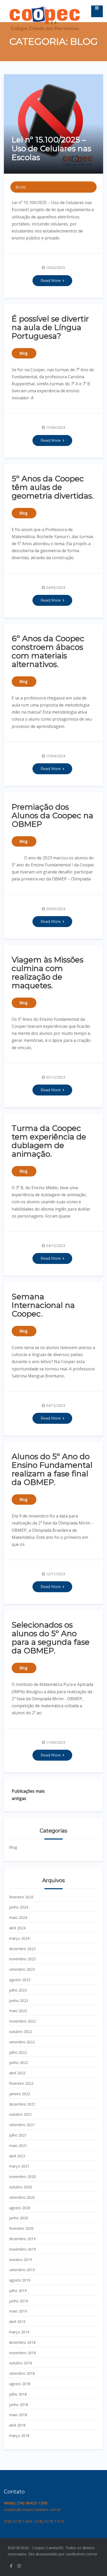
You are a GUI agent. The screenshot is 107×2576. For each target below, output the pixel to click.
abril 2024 (17, 1928)
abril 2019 (17, 2322)
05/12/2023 (56, 1077)
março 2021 (19, 2166)
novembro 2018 (22, 2353)
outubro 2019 (21, 2260)
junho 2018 (19, 2405)
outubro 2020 (21, 2187)
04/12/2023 (56, 1246)
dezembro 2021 (22, 2104)
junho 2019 (19, 2301)
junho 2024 (19, 1907)
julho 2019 (18, 2291)
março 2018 (19, 2436)
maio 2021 (18, 2146)
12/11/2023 (56, 1574)
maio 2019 (18, 2311)
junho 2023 (19, 2001)
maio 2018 (18, 2415)
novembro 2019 (22, 2249)
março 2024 (19, 1938)
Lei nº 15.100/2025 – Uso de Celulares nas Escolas (51, 149)
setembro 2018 (22, 2373)
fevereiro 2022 (21, 2083)
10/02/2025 (56, 267)
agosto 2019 (20, 2280)
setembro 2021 (22, 2125)
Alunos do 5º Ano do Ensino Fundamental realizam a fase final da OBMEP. (52, 1469)
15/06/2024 (56, 427)
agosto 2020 (20, 2208)
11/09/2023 (56, 1742)
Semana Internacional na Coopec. (43, 1305)
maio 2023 (18, 2011)
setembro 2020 (22, 2197)
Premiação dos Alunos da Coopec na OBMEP (52, 815)
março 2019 (19, 2332)
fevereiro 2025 (21, 1897)
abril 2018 (17, 2425)
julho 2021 (18, 2135)
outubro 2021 (21, 2114)
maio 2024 (18, 1917)
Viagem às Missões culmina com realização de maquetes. (48, 973)
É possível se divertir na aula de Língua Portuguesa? (50, 327)
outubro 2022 (21, 2032)
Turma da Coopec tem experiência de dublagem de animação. (49, 1141)
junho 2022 (19, 2062)
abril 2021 (17, 2156)
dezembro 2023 (22, 1949)
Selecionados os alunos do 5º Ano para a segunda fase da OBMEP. (51, 1638)
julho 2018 (18, 2394)
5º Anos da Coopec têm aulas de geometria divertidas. (53, 487)
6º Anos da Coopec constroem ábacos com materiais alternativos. (48, 651)
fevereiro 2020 (21, 2228)
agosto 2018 (20, 2384)
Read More (51, 281)
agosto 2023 (20, 1980)
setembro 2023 (22, 1969)
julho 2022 (18, 2052)
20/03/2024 (56, 909)
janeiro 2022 (20, 2094)
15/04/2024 (56, 756)
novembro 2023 (22, 1959)
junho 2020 (19, 2218)
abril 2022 (17, 2073)
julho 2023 (18, 1990)
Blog (21, 187)
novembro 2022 (22, 2021)
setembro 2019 (22, 2270)
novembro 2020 (22, 2177)
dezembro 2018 (22, 2342)
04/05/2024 (56, 587)
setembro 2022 (22, 2042)
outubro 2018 (21, 2363)
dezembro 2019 (22, 2239)
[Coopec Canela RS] (45, 7)
